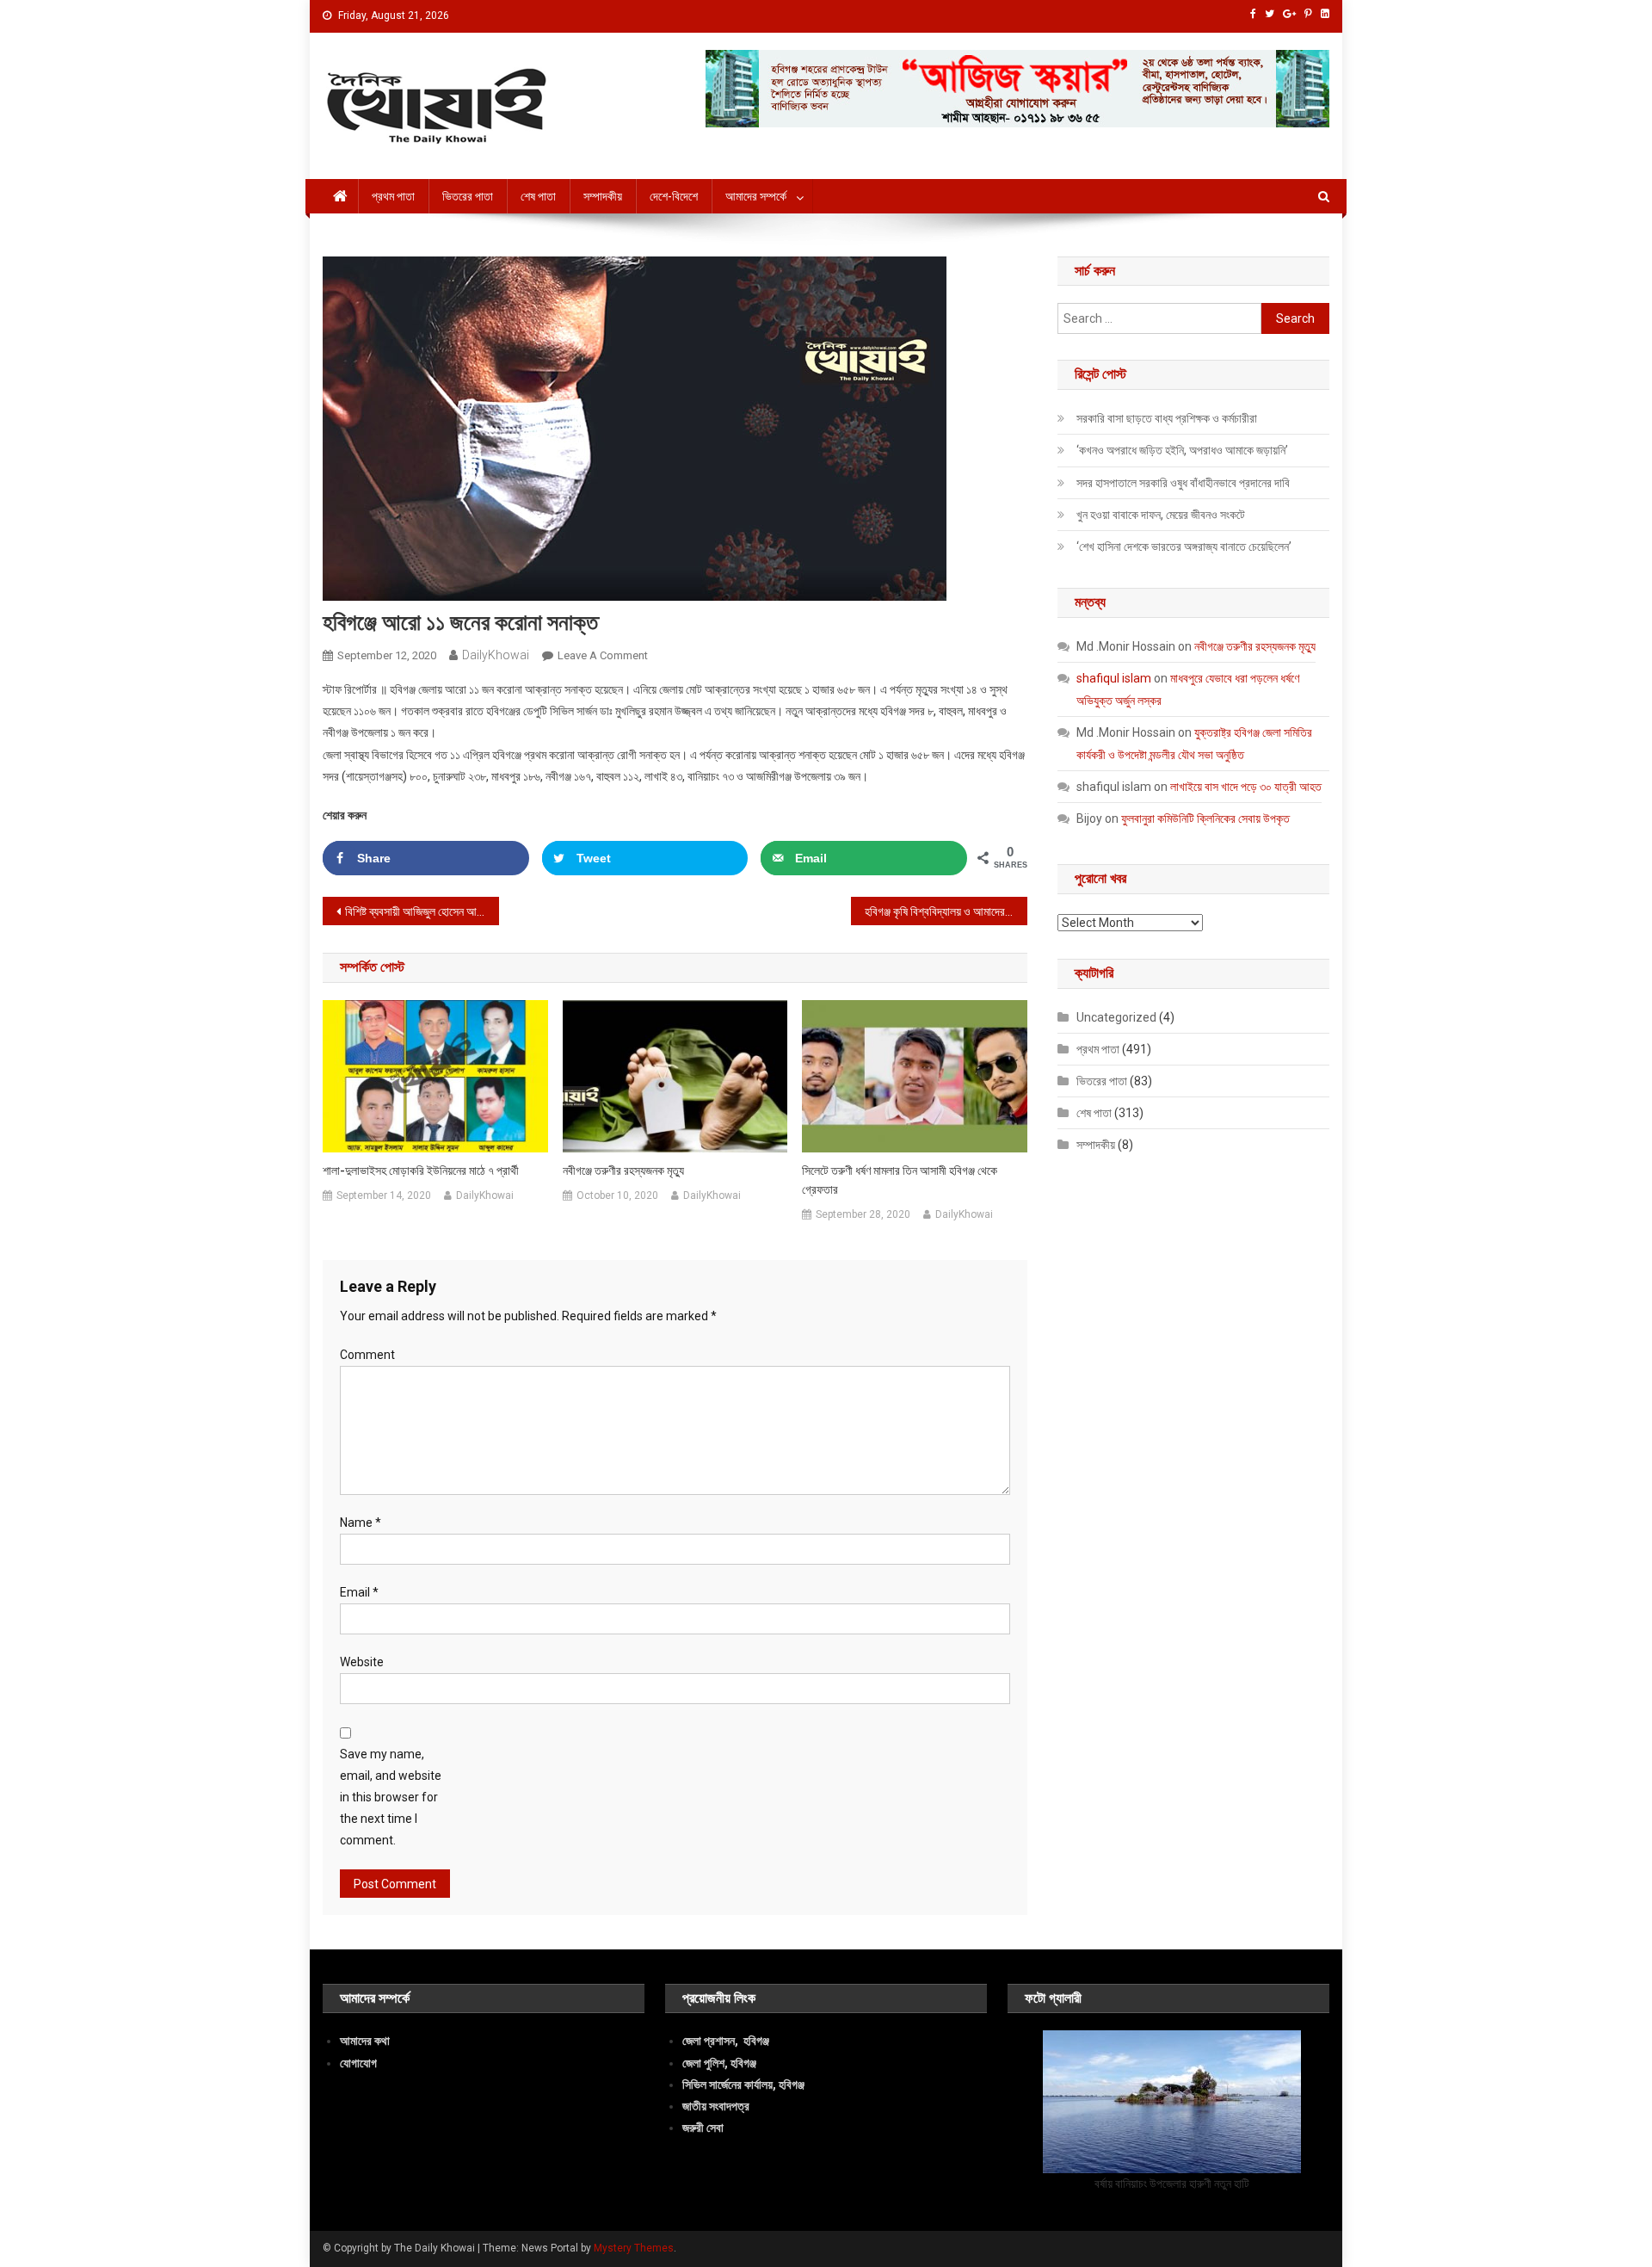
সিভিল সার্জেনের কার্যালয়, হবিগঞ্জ (743, 2085)
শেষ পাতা (538, 196)
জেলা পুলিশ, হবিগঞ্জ (719, 2063)
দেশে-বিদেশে (674, 196)
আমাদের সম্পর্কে (756, 196)
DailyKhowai (496, 655)
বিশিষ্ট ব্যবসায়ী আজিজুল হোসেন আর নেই (422, 911)
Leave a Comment (603, 655)
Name (361, 1523)
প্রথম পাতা (393, 196)
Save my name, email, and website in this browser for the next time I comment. (391, 1798)
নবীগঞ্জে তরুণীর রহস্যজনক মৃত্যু (623, 1171)
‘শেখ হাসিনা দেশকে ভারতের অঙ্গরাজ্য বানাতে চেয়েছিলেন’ (1184, 547)
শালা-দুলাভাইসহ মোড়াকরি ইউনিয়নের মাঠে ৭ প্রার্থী (421, 1171)
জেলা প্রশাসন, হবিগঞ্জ (726, 2041)
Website (362, 1662)
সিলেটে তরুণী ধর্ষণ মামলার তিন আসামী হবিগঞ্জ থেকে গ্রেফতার (900, 1180)
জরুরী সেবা (703, 2128)
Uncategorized (1116, 1017)
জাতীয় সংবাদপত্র (716, 2106)
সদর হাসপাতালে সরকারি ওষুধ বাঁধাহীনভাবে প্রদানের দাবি (1183, 483)
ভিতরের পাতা (468, 196)
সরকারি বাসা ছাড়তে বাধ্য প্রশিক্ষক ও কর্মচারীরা (1167, 418)
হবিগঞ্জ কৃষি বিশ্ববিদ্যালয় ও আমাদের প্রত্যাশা (946, 911)
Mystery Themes (634, 2248)
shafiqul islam (1114, 678)
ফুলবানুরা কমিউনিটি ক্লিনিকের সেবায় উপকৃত (1205, 818)
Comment (367, 1355)
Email (359, 1592)
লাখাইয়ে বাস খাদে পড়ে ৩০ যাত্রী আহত (1246, 787)
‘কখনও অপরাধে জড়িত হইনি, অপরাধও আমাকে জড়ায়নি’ (1182, 450)
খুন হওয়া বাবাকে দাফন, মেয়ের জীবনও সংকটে (1161, 515)
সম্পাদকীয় (603, 196)
